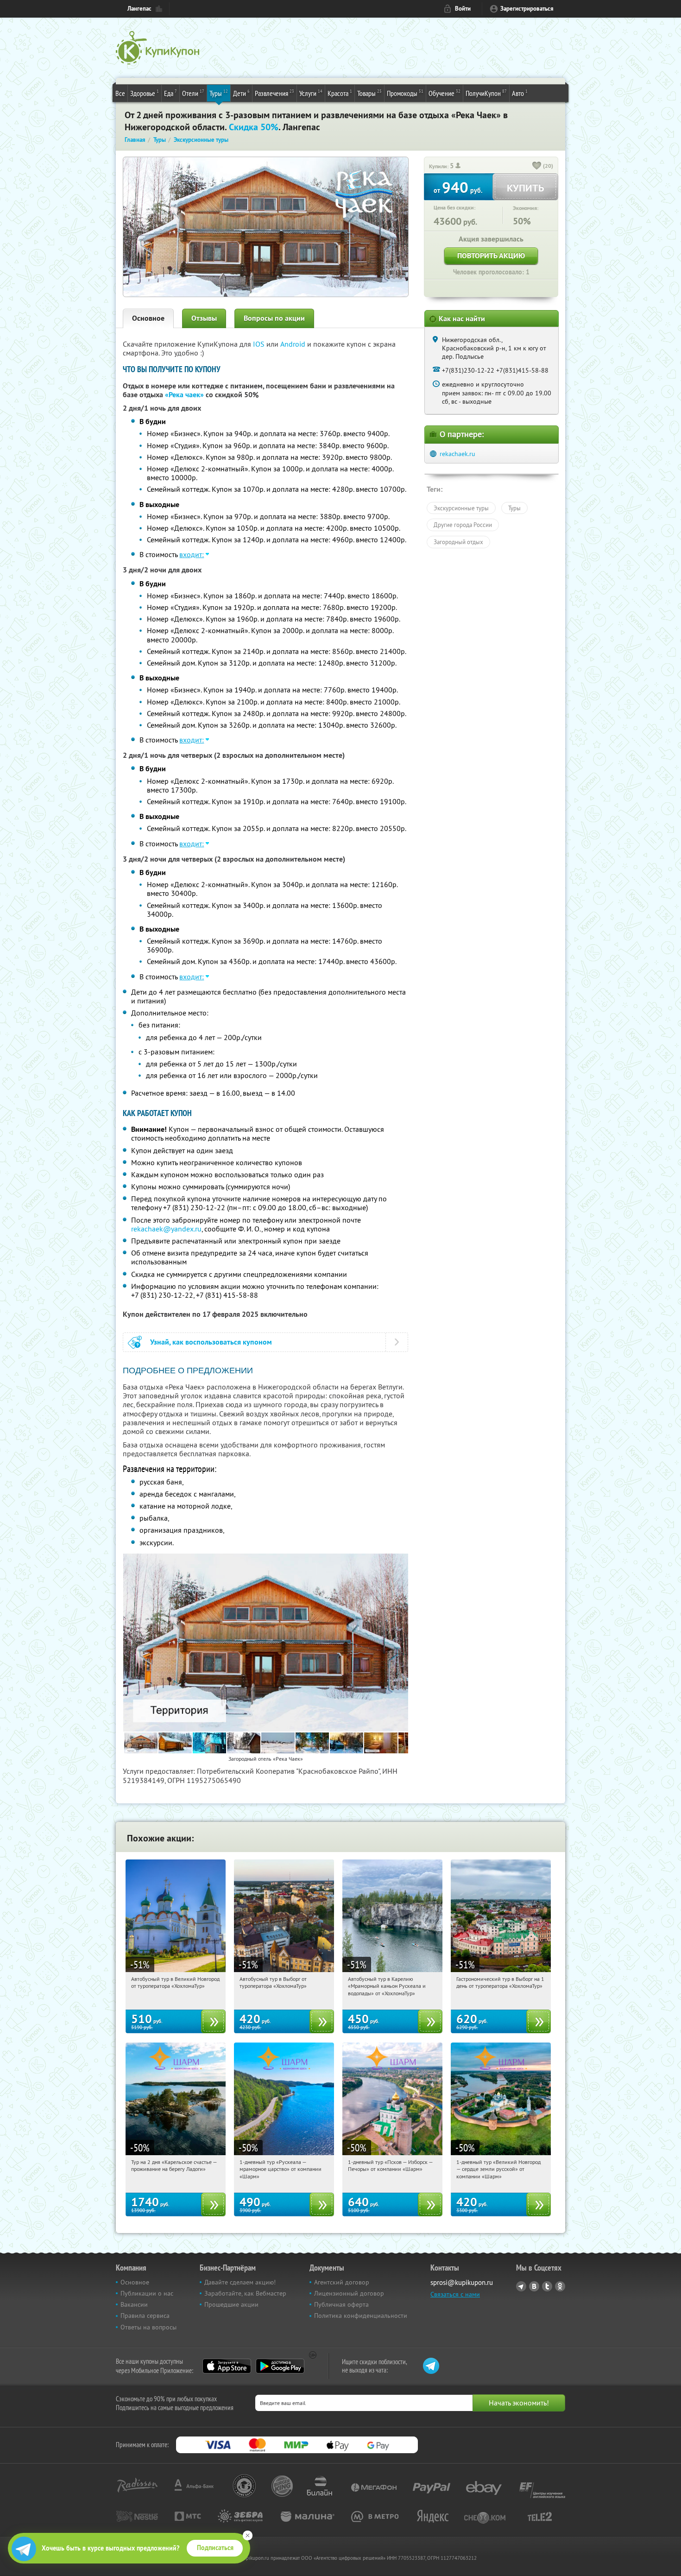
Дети (241, 93)
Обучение (445, 93)
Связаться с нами (455, 2294)
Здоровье (145, 93)
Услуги (311, 93)
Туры (219, 93)
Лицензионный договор (349, 2293)
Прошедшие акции (231, 2304)
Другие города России (463, 525)
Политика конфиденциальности (361, 2316)
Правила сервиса (145, 2316)
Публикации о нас (147, 2293)
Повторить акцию (491, 256)
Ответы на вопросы (148, 2327)
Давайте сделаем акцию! (240, 2282)
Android (294, 344)
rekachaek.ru (457, 454)
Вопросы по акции (274, 318)
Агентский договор (342, 2282)
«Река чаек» (184, 395)
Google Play (280, 2366)
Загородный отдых (458, 542)
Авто (520, 93)
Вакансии (134, 2304)
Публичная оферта (341, 2304)
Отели (193, 93)
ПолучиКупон (486, 93)
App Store (227, 2366)
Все (120, 93)
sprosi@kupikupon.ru (462, 2282)
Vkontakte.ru (534, 2286)
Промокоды (405, 93)
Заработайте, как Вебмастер (245, 2293)
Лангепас (139, 9)
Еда (170, 93)
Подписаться (215, 2548)
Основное (148, 318)
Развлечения (274, 93)
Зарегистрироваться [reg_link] (527, 9)
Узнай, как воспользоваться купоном (211, 1342)
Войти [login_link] (463, 9)
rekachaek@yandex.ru (166, 1229)
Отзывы (204, 318)
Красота (340, 93)
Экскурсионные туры (461, 508)
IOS (260, 344)
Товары (369, 93)
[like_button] (537, 166)
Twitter (547, 2286)
